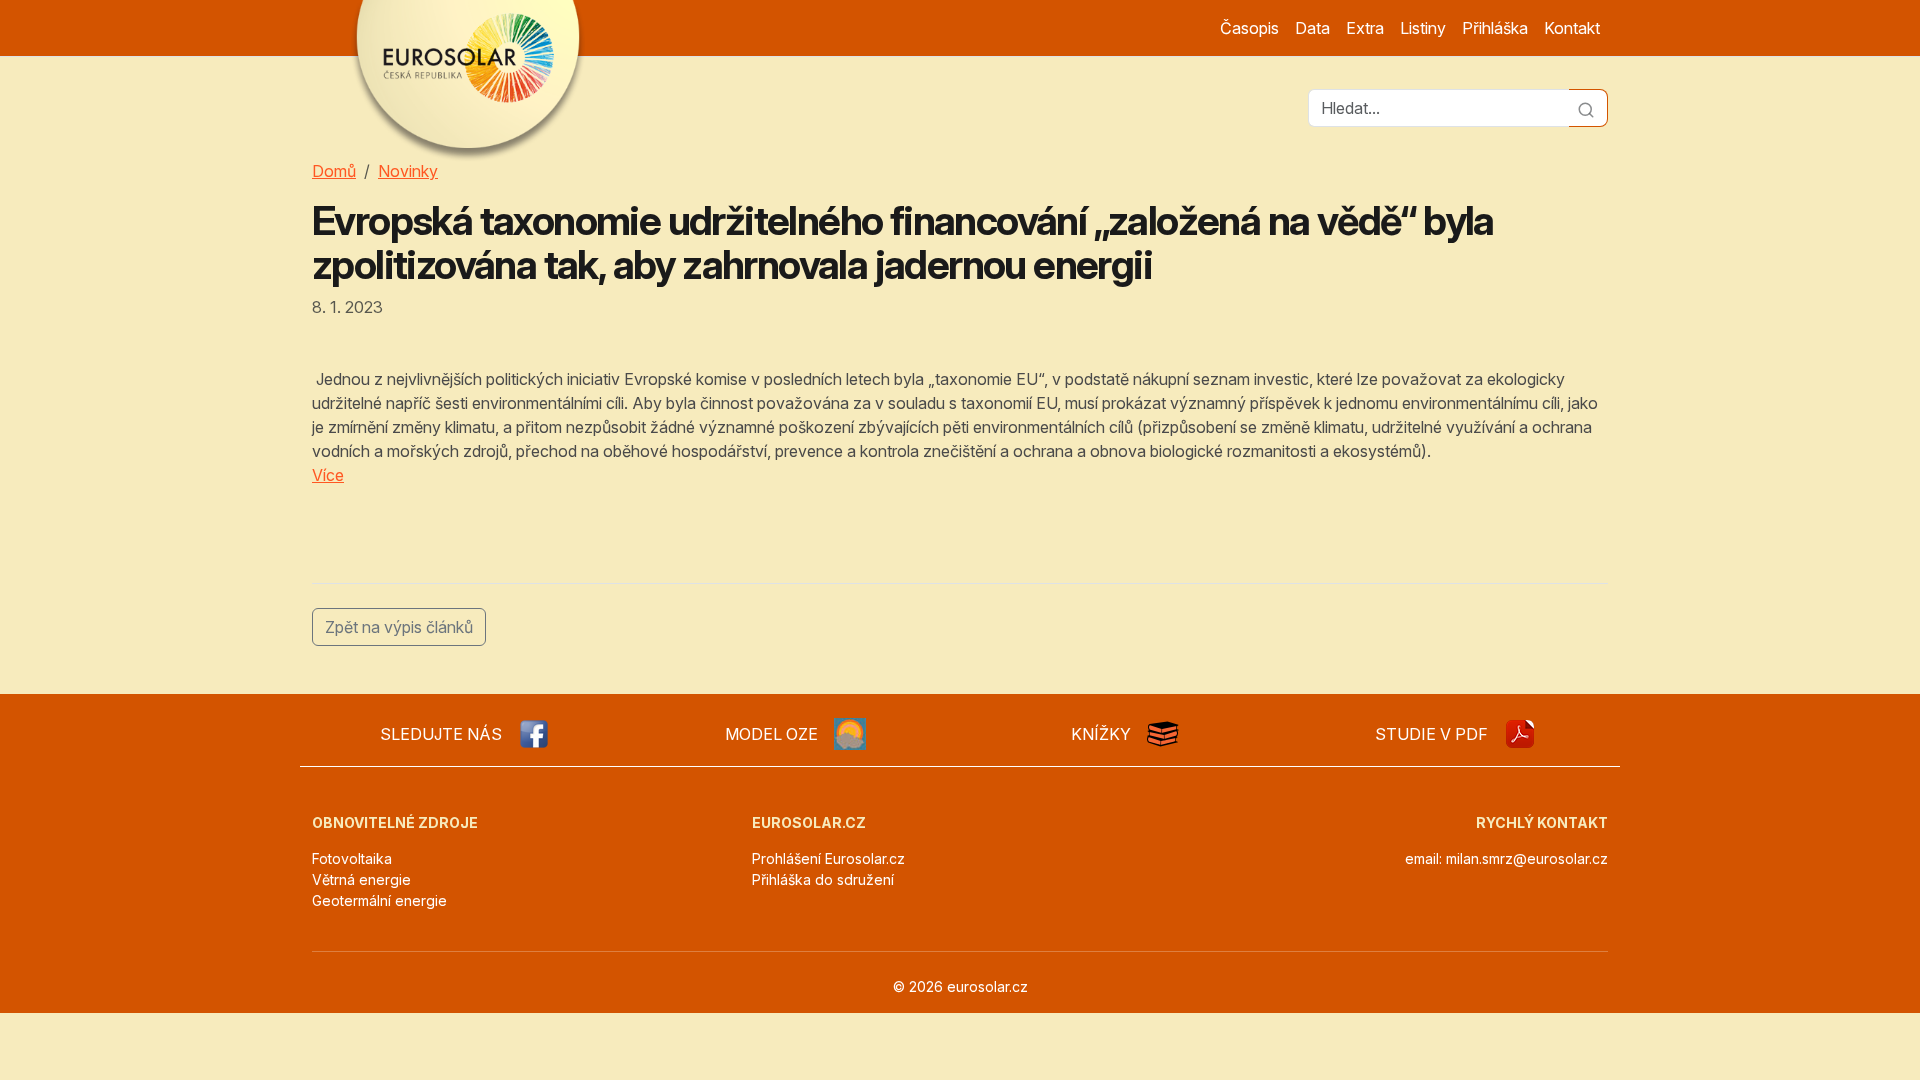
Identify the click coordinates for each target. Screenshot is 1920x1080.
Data (1312, 28)
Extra (1365, 28)
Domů (334, 171)
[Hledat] (1588, 108)
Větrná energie (361, 879)
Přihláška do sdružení (823, 879)
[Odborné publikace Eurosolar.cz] (1163, 734)
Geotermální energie (379, 900)
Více (328, 475)
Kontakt (1572, 28)
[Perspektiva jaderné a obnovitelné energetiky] (1520, 734)
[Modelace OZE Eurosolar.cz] (850, 734)
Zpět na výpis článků (399, 627)
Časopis (1249, 28)
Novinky (408, 171)
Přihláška (1495, 28)
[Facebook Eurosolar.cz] (534, 734)
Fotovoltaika (352, 858)
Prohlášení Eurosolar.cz (828, 858)
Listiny (1423, 28)
